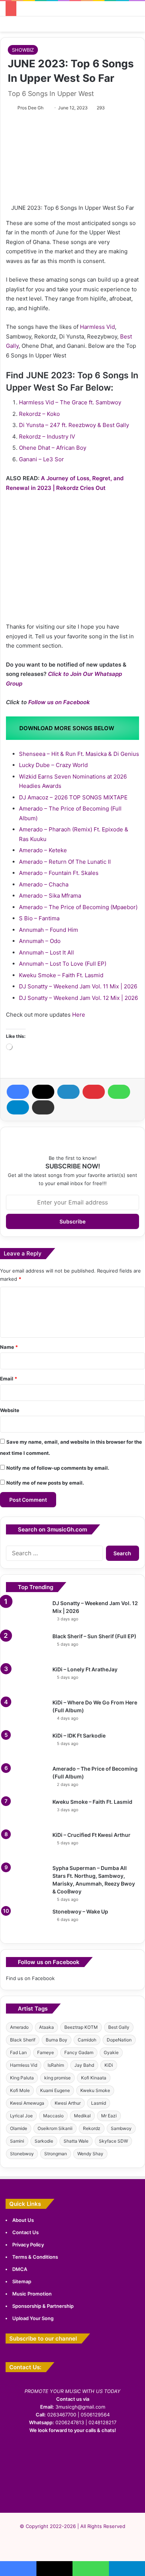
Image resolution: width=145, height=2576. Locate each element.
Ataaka (46, 2027)
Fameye (46, 2052)
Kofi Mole (20, 2090)
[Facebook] (18, 1092)
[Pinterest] (94, 1092)
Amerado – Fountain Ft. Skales (59, 873)
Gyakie (111, 2052)
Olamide (19, 2128)
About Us (23, 2220)
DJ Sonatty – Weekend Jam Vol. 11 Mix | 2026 (78, 986)
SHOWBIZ (23, 50)
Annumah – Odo (40, 941)
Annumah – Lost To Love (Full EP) (63, 964)
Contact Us (25, 2232)
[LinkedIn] (68, 1092)
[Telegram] (18, 1107)
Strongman (56, 2154)
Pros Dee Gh (30, 108)
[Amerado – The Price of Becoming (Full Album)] (26, 1779)
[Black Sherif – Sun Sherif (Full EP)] (26, 1647)
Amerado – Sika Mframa (50, 896)
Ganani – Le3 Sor (41, 459)
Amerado (19, 2027)
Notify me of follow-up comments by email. (58, 1468)
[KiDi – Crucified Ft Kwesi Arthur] (26, 1845)
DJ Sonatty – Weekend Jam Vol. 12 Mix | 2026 (78, 998)
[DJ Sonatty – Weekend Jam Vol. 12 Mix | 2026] (26, 1613)
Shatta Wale (76, 2141)
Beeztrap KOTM (81, 2027)
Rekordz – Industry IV (47, 437)
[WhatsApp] (119, 1092)
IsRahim (56, 2065)
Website (10, 1410)
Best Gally (119, 2027)
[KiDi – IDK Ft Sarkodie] (26, 1746)
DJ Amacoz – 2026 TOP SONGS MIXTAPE (73, 797)
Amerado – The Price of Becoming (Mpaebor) (78, 907)
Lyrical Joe (21, 2116)
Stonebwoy (22, 2154)
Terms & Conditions (35, 2257)
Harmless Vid (97, 327)
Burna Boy (57, 2040)
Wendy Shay (90, 2154)
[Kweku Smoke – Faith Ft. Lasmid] (26, 1812)
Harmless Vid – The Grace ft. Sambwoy (70, 402)
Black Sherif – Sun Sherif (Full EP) (94, 1636)
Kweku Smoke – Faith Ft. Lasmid (61, 975)
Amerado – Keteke (43, 850)
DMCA (20, 2269)
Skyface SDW (113, 2141)
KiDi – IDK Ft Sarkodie (79, 1735)
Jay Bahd (84, 2065)
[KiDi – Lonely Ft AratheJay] (26, 1680)
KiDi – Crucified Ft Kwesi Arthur (91, 1835)
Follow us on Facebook (59, 702)
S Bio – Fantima (39, 918)
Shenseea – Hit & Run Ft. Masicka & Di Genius (79, 754)
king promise (57, 2078)
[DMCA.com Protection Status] (72, 2494)
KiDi (109, 2065)
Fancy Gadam (79, 2052)
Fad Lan (18, 2052)
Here (79, 1015)
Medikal (82, 2116)
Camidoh (87, 2040)
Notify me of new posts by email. (45, 1483)
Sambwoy (121, 2128)
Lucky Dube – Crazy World (53, 765)
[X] (43, 1092)
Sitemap (22, 2281)
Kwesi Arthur (68, 2103)
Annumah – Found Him (49, 930)
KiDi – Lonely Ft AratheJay (85, 1669)
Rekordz (92, 2128)
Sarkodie (44, 2141)
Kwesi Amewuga (27, 2103)
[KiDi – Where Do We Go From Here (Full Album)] (26, 1713)
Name (9, 1347)
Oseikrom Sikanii (55, 2128)
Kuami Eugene (55, 2090)
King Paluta (22, 2078)
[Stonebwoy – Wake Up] (26, 1922)
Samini (17, 2141)
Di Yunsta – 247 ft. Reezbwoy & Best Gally (74, 425)
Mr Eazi (109, 2116)
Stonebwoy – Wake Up (80, 1911)
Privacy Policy (28, 2245)
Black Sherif (23, 2040)
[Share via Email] (43, 1107)
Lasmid (99, 2103)
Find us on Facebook (30, 1978)
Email (9, 1379)
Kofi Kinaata (94, 2078)
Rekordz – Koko (39, 414)
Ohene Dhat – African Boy (53, 448)
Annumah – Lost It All (46, 952)
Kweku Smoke (95, 2090)
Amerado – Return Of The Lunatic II (65, 862)
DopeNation (119, 2040)
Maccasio (53, 2116)
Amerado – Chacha (44, 884)
